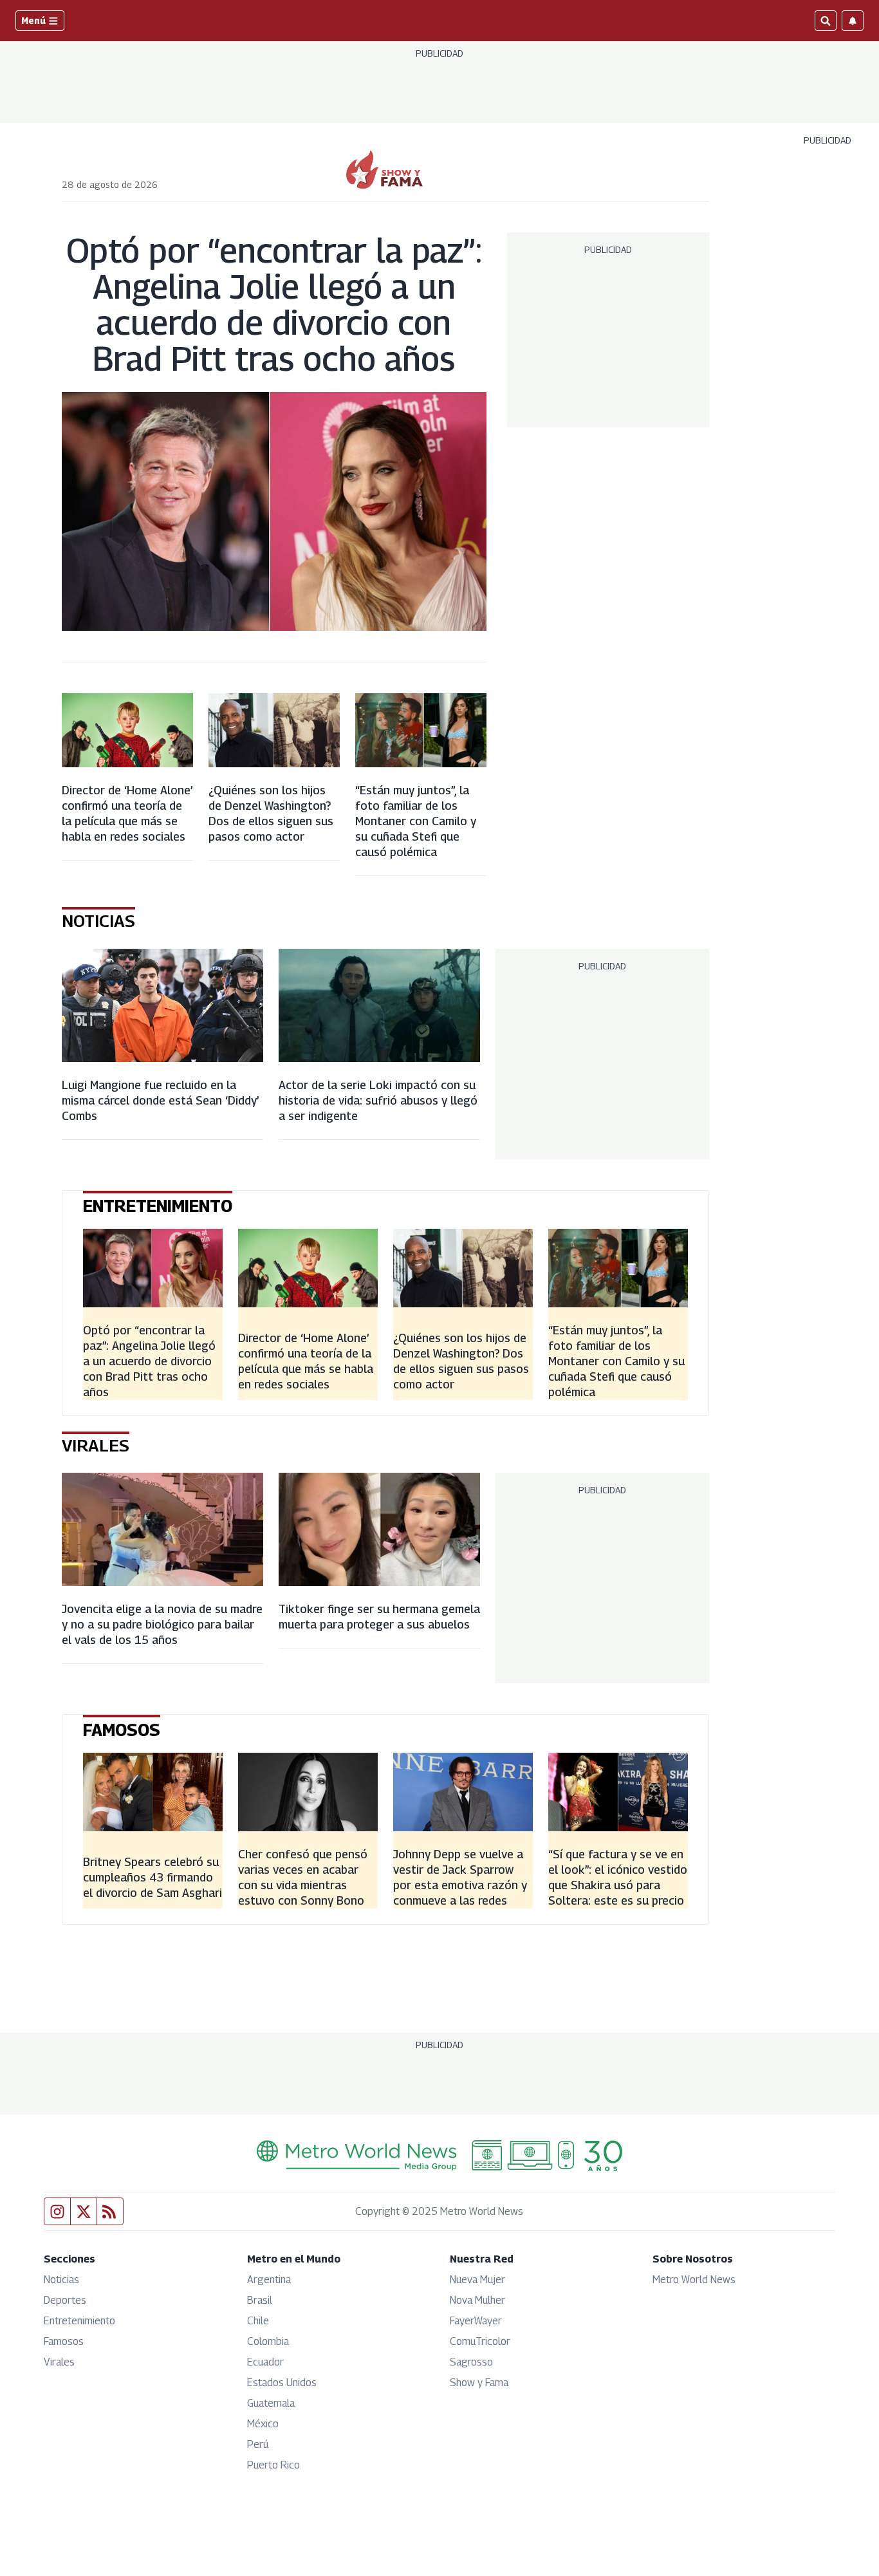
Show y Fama (479, 2383)
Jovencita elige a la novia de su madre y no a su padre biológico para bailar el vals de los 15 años (162, 1624)
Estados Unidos (282, 2383)
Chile (258, 2321)
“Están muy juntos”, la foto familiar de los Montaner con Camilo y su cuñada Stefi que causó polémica (416, 821)
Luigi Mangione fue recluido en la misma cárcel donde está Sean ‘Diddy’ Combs (160, 1100)
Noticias (61, 2280)
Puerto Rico (273, 2465)
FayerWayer (476, 2321)
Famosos (64, 2341)
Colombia (268, 2341)
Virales (59, 2362)
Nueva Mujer (477, 2280)
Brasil (260, 2300)
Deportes (65, 2300)
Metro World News (694, 2280)
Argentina (269, 2280)
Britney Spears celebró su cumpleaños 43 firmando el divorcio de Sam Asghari (153, 1877)
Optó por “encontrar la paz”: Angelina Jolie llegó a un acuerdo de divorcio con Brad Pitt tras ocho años (274, 304)
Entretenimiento (79, 2321)
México (263, 2424)
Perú (258, 2444)
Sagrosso (471, 2362)
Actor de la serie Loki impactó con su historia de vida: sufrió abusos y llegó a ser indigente (378, 1100)
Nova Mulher (477, 2300)
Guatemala (271, 2403)
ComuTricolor (480, 2341)
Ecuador (265, 2362)
